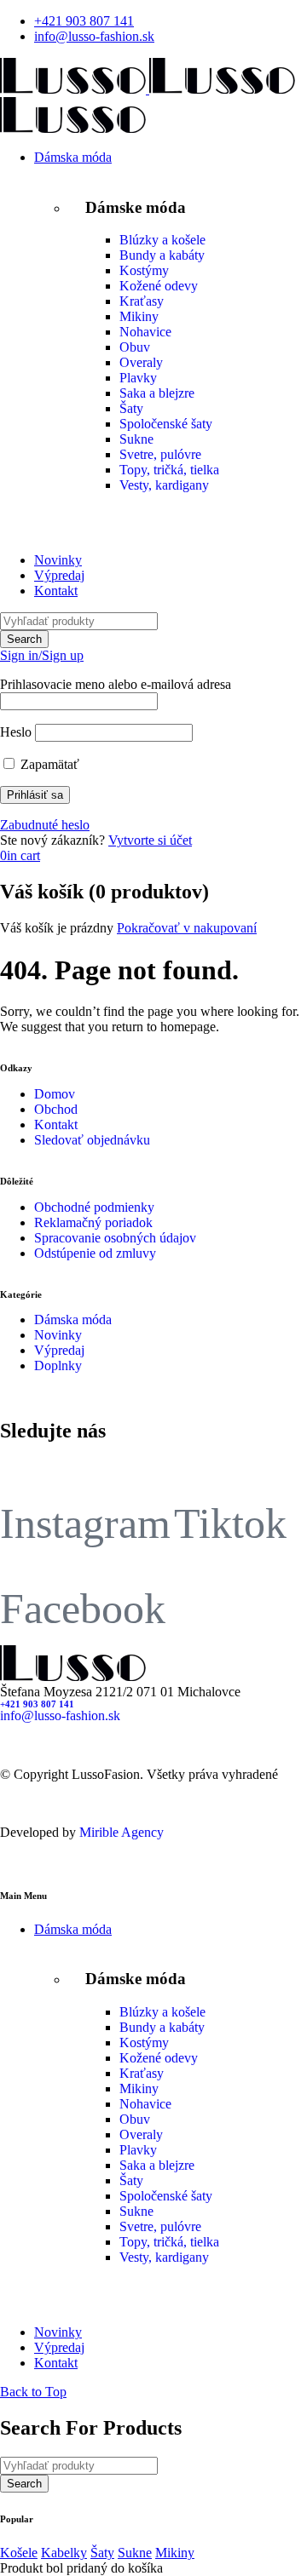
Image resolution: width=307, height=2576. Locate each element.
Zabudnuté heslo (45, 825)
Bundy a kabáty (162, 255)
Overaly (141, 362)
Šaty (131, 408)
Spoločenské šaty (166, 424)
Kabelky (64, 2553)
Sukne (136, 439)
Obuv (135, 347)
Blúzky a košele (162, 240)
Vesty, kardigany (164, 485)
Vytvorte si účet (150, 840)
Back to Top (33, 2392)
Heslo (16, 732)
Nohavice (145, 332)
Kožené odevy (159, 286)
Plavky (138, 378)
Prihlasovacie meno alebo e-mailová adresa (116, 684)
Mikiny (139, 316)
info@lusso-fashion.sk (94, 36)
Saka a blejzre (157, 393)
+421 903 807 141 (84, 21)
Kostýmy (144, 270)
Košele (19, 2553)
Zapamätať (48, 764)
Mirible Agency (122, 1832)
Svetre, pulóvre (160, 454)
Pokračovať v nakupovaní (187, 928)
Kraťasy (142, 301)
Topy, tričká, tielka (169, 470)
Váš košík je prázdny (57, 928)
